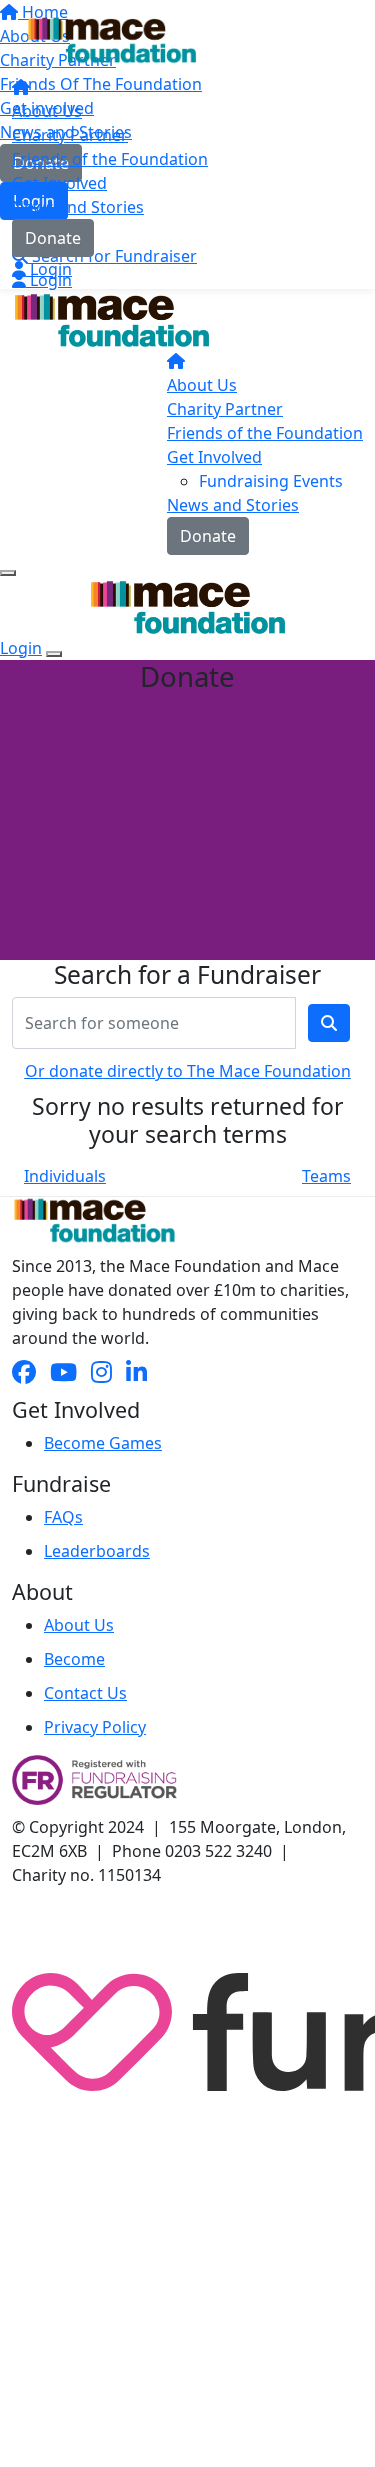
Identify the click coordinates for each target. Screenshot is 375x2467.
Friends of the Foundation (110, 159)
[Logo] (112, 40)
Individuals (65, 1176)
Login (49, 269)
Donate (53, 238)
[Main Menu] (8, 573)
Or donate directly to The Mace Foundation (188, 1071)
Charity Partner (70, 135)
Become (74, 1659)
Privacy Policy (95, 1727)
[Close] (54, 654)
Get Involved (59, 183)
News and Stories (78, 207)
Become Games (103, 1443)
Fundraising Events (271, 481)
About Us (47, 111)
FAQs (63, 1517)
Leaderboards (97, 1551)
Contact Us (85, 1693)
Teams (326, 1176)
